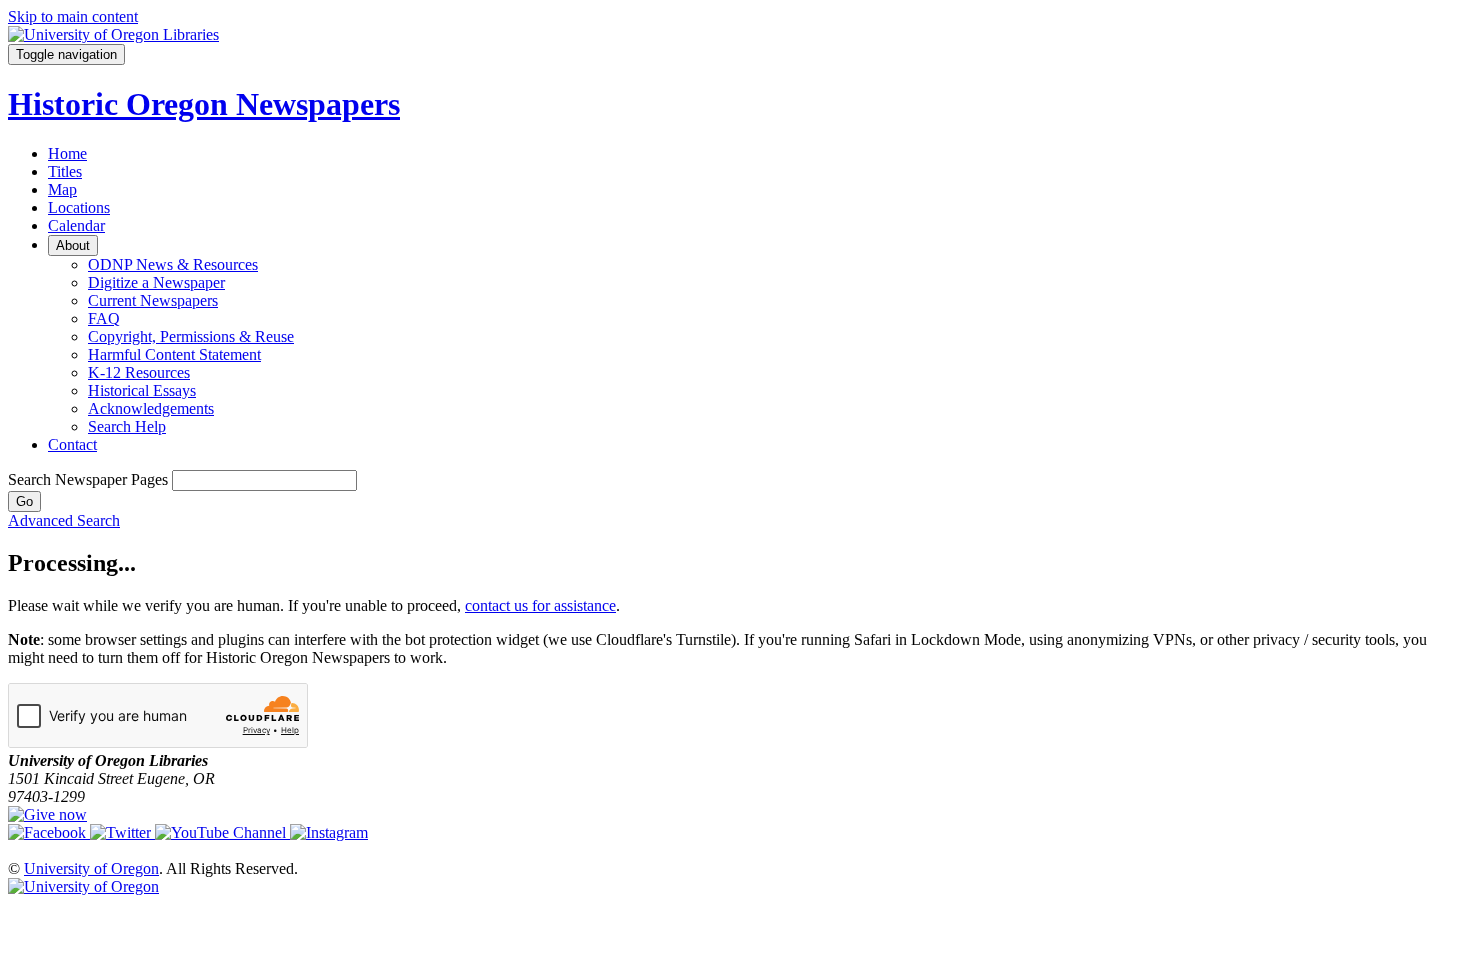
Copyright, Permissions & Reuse (191, 336)
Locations (79, 207)
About (73, 245)
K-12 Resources (139, 372)
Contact (72, 444)
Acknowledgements (151, 408)
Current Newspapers (153, 300)
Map (62, 189)
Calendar (76, 225)
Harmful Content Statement (174, 354)
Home (67, 153)
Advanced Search (64, 520)
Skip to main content (73, 16)
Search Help (127, 426)
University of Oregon (91, 868)
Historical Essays (142, 390)
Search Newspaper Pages (88, 479)
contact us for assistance (540, 605)
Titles (65, 171)
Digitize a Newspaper (156, 282)
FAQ (104, 318)
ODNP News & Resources (173, 264)
